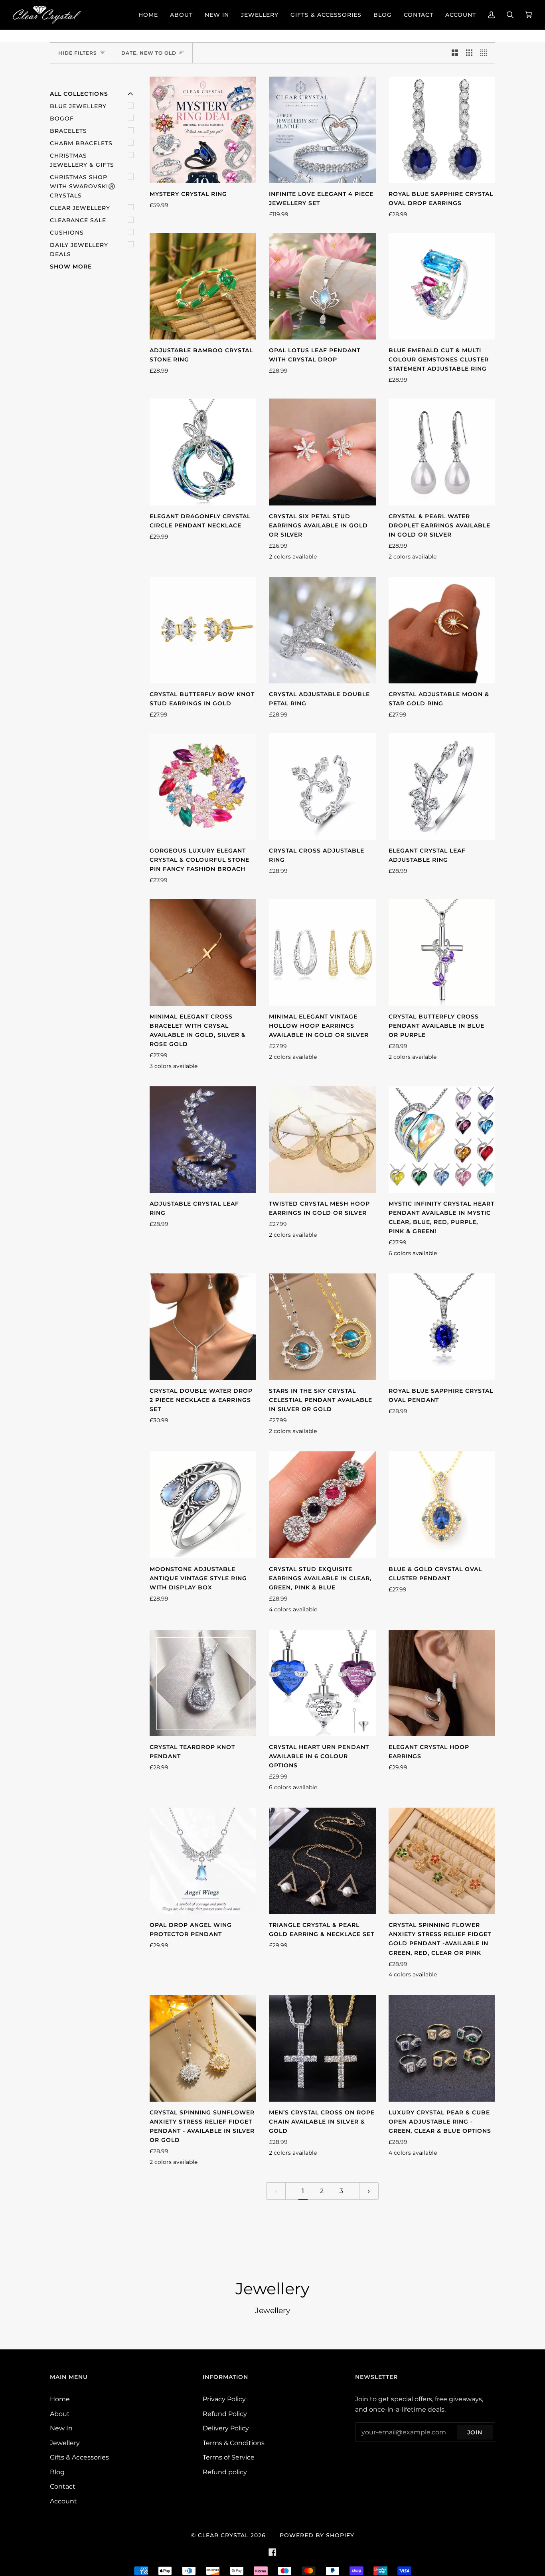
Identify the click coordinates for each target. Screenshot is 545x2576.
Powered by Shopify (317, 2535)
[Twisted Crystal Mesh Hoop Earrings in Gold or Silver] (322, 1140)
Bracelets (68, 131)
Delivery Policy (226, 2428)
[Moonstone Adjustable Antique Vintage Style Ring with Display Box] (203, 1505)
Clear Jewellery (80, 208)
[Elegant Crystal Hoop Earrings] (442, 1683)
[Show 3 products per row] (469, 53)
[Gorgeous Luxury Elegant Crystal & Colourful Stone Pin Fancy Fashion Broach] (203, 787)
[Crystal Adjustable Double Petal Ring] (322, 630)
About (60, 2414)
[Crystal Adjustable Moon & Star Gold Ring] (442, 630)
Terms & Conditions (234, 2443)
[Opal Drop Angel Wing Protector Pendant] (203, 1861)
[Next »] (369, 2191)
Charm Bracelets (81, 143)
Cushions (67, 233)
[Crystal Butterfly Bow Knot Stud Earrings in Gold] (203, 630)
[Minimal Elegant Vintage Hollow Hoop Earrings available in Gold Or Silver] (322, 952)
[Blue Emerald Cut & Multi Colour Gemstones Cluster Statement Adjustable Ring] (442, 286)
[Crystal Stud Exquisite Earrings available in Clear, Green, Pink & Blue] (322, 1505)
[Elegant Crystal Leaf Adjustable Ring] (442, 787)
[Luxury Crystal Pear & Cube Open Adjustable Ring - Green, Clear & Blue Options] (442, 2048)
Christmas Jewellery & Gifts (82, 160)
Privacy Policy (224, 2399)
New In (61, 2428)
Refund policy (225, 2472)
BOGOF (62, 118)
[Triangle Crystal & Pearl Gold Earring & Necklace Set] (322, 1861)
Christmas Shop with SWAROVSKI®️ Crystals (83, 186)
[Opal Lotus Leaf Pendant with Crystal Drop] (322, 286)
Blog (57, 2472)
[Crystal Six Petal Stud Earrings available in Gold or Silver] (322, 452)
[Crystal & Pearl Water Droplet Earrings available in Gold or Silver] (442, 452)
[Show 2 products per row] (455, 53)
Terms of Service (229, 2457)
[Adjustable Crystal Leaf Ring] (203, 1140)
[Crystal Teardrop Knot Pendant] (203, 1683)
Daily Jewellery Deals (79, 250)
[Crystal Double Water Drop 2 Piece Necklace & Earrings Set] (203, 1327)
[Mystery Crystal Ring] (203, 130)
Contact (63, 2486)
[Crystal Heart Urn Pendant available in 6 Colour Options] (322, 1683)
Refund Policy (225, 2414)
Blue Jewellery (78, 106)
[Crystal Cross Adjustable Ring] (322, 787)
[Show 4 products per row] (486, 53)
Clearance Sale (78, 220)
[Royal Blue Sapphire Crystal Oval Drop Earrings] (442, 130)
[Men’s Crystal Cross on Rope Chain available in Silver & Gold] (322, 2048)
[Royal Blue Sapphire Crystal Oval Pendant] (442, 1327)
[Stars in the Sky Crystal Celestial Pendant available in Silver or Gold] (322, 1327)
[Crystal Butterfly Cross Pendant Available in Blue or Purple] (442, 952)
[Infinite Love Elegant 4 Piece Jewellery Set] (322, 130)
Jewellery (65, 2443)
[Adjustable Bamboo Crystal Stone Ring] (203, 286)
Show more (71, 266)
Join (475, 2432)
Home (60, 2399)
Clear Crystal (223, 2535)
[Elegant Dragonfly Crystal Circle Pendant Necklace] (203, 452)
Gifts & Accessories (79, 2457)
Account (63, 2501)
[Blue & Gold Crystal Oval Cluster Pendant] (442, 1505)
